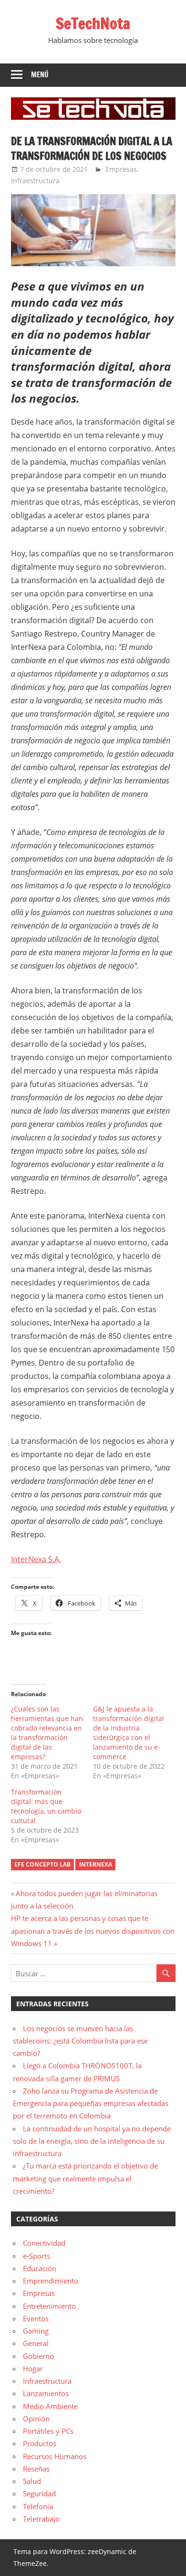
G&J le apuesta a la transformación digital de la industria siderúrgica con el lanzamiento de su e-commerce (129, 1733)
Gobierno (38, 2356)
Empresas (121, 169)
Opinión (36, 2419)
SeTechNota (93, 23)
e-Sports (36, 2256)
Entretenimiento (49, 2306)
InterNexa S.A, (36, 1559)
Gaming (36, 2331)
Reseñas (36, 2469)
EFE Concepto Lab (42, 1864)
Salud (32, 2481)
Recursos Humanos (55, 2456)
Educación (40, 2268)
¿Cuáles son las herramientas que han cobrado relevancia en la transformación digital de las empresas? (47, 1733)
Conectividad (44, 2243)
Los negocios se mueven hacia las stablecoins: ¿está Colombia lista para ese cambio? (80, 2041)
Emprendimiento (51, 2281)
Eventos (36, 2318)
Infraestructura (35, 181)
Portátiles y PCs (48, 2431)
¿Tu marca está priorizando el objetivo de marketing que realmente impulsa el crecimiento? (85, 2178)
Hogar (33, 2368)
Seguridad (39, 2493)
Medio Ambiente (50, 2406)
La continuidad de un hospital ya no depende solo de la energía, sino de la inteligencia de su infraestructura (92, 2141)
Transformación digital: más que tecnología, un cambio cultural (46, 1806)
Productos (40, 2443)
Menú (40, 75)
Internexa (96, 1864)
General (36, 2343)
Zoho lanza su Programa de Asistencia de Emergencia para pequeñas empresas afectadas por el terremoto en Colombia (91, 2103)
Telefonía (38, 2506)
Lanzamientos (46, 2393)
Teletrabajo (41, 2519)
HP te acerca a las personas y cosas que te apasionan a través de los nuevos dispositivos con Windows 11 (93, 1931)
